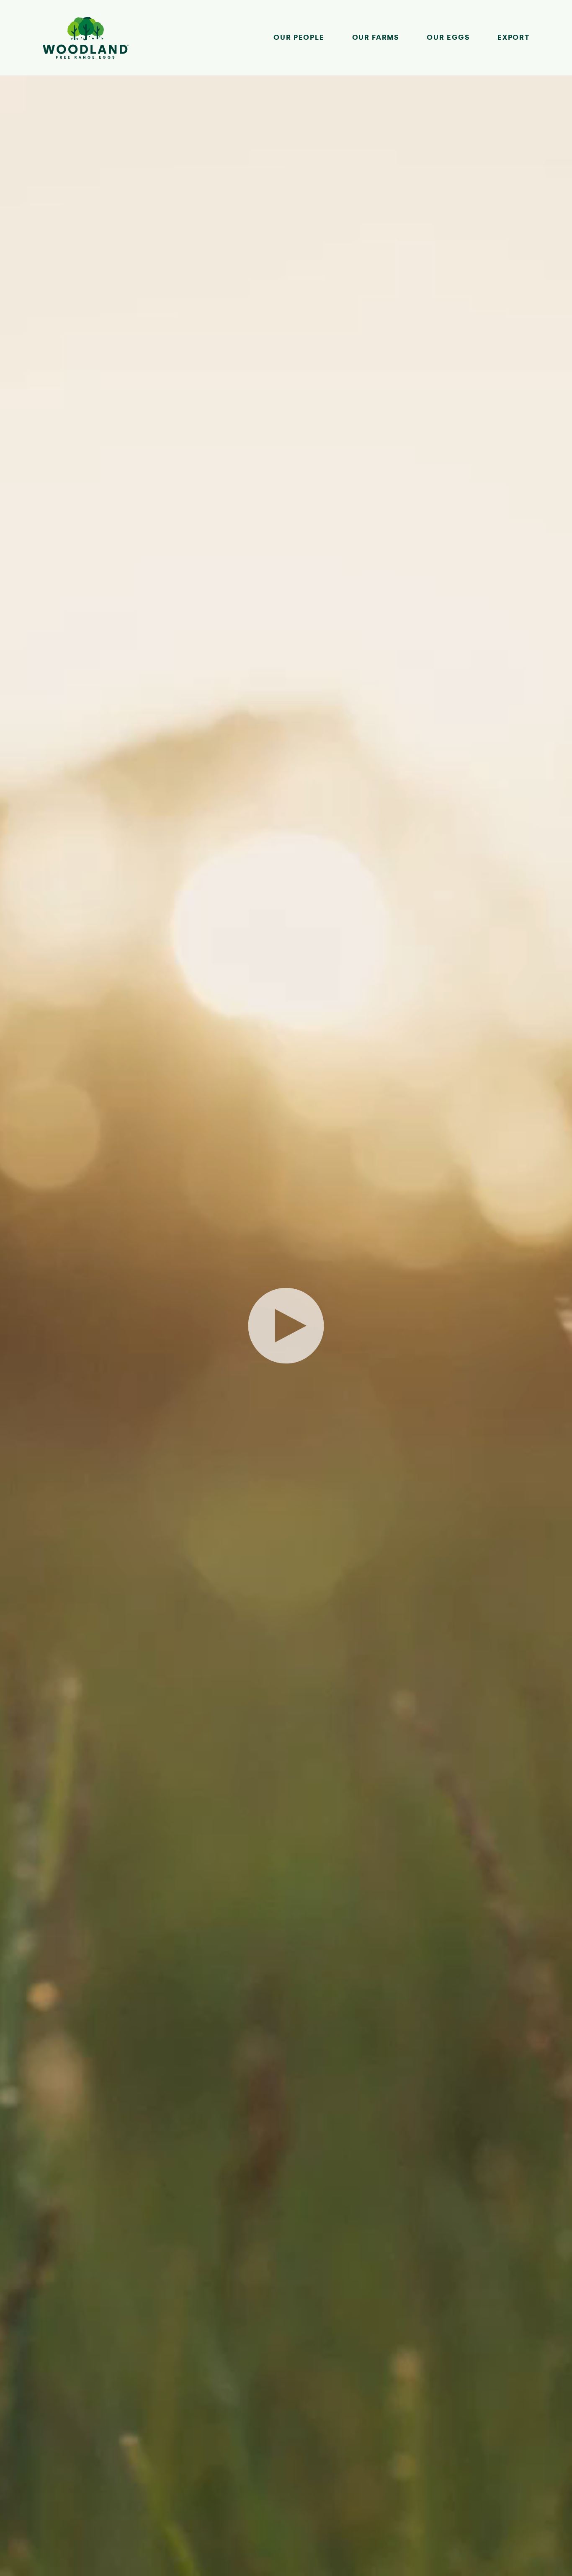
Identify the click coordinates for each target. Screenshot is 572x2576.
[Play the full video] (286, 1326)
